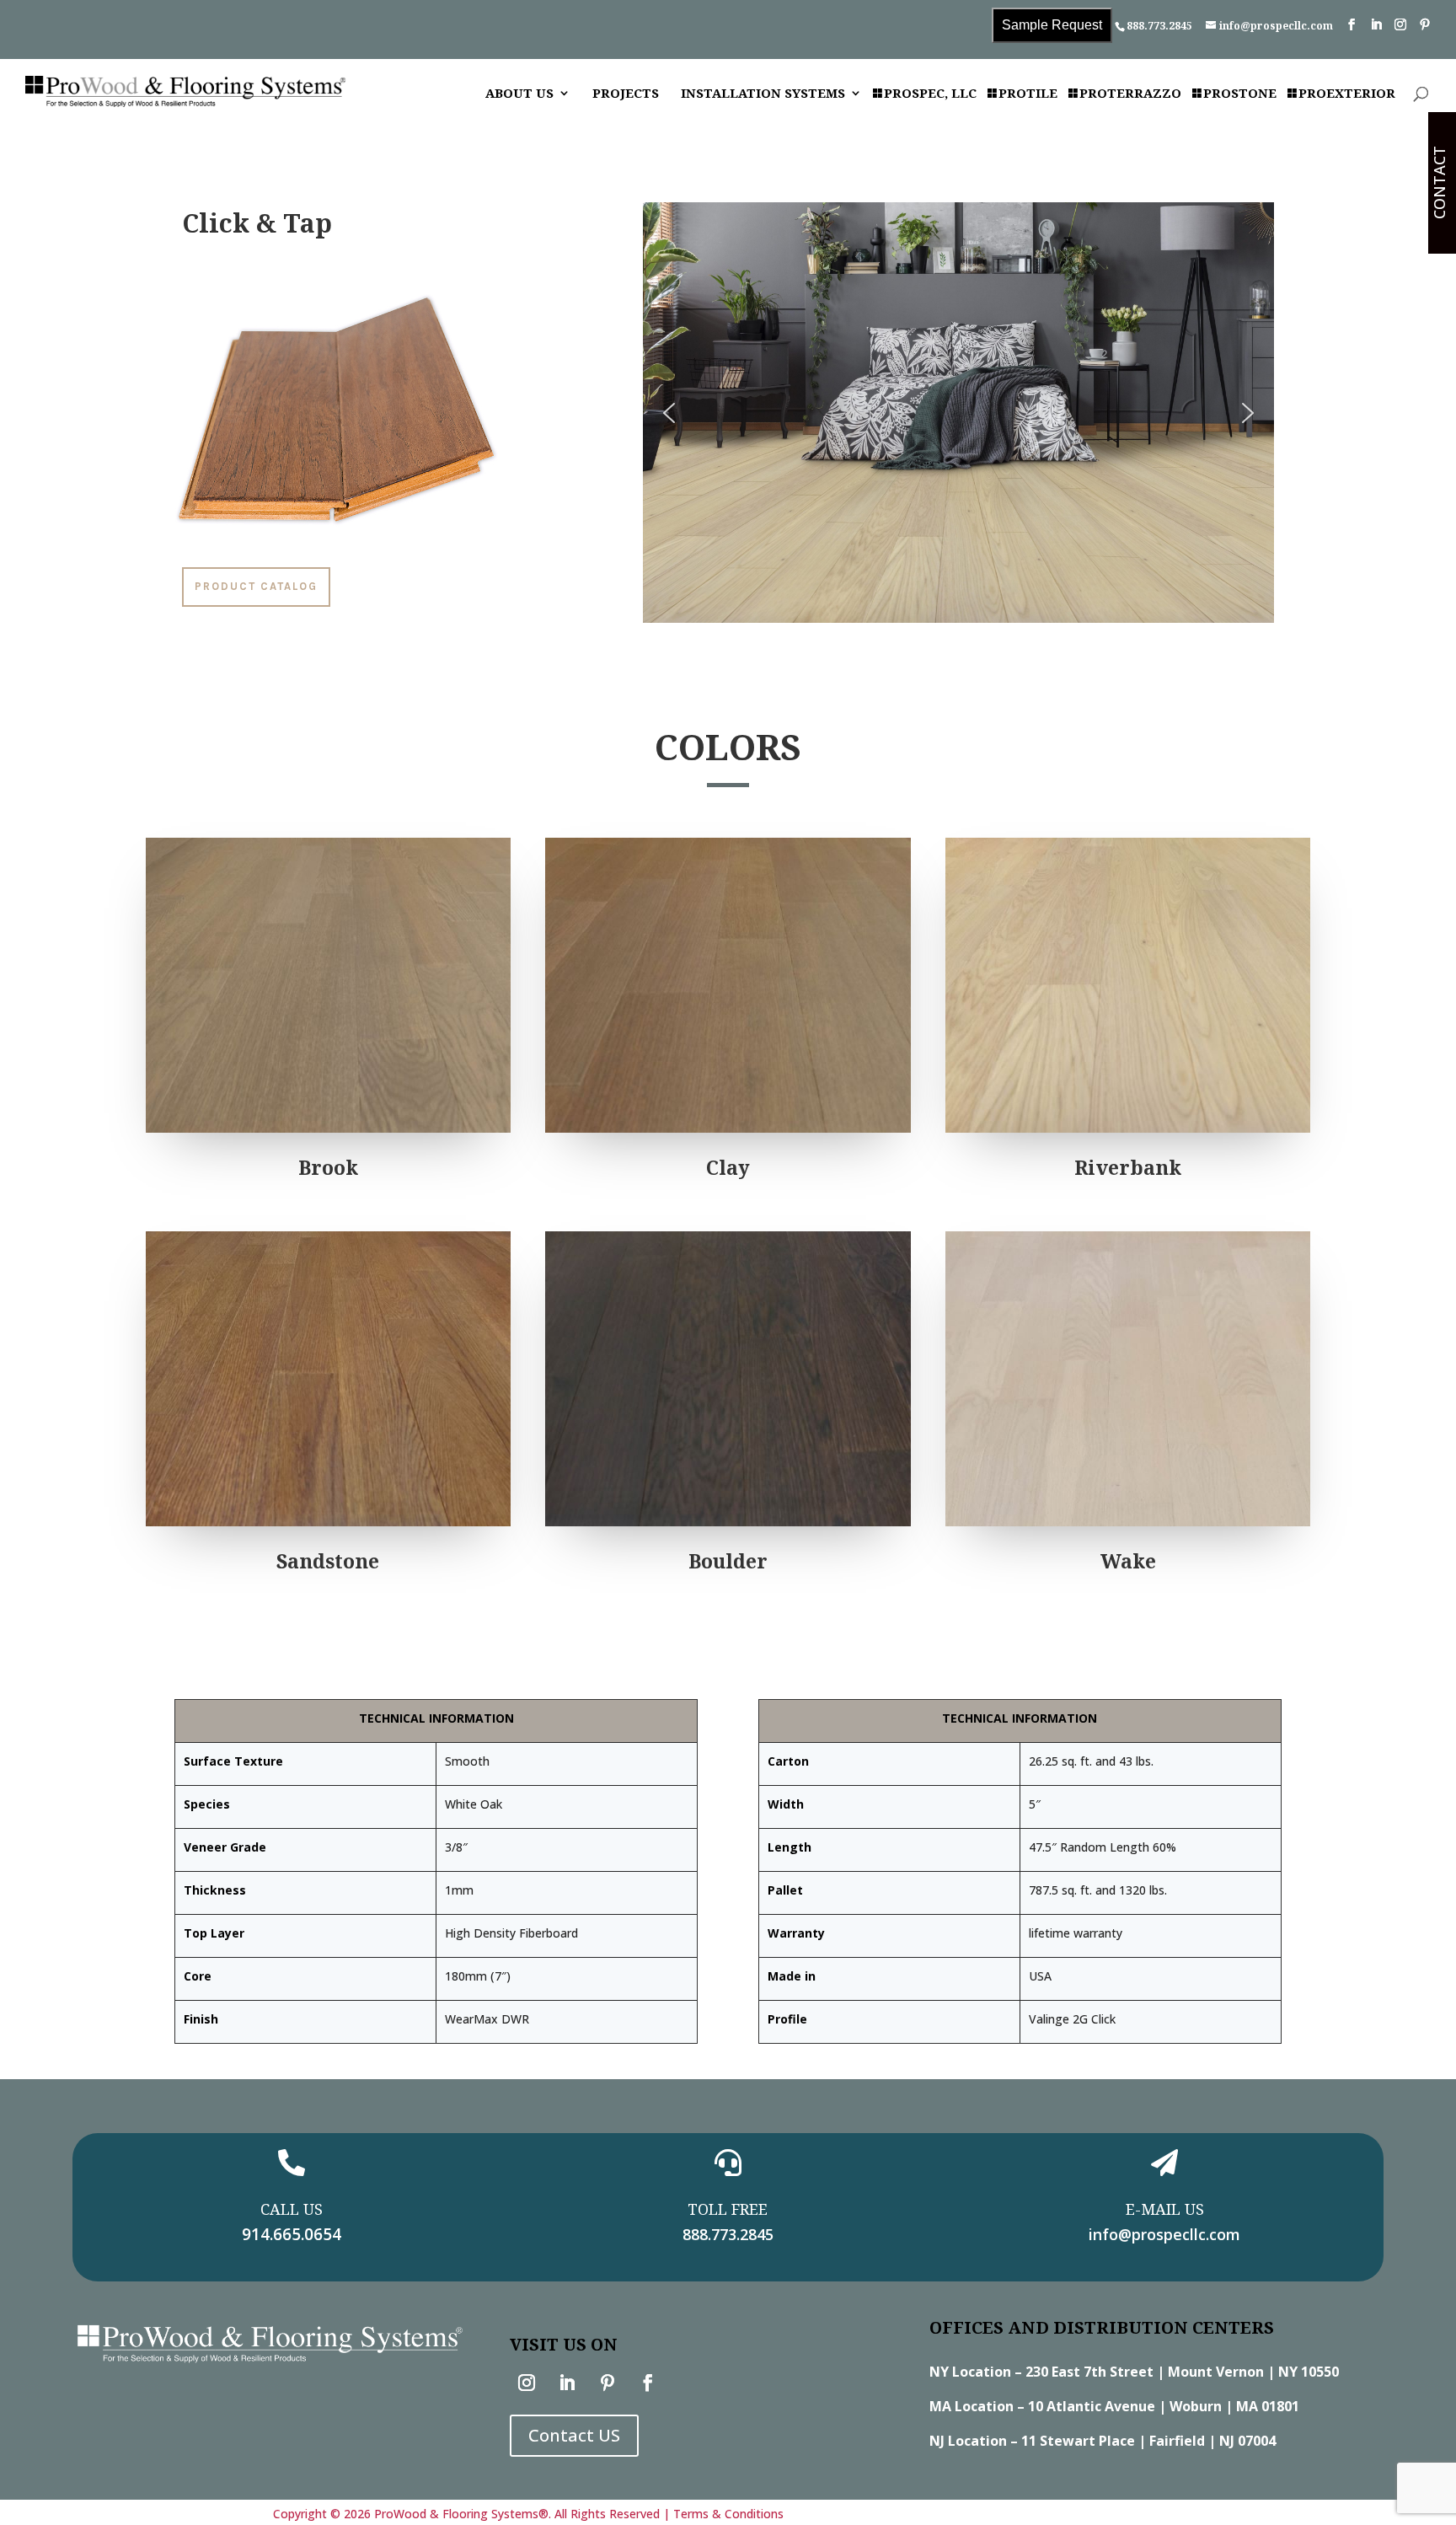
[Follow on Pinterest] (608, 2383)
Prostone (1240, 94)
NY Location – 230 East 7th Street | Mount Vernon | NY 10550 (1134, 2372)
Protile (1028, 94)
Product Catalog (256, 586)
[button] (669, 413)
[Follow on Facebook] (648, 2383)
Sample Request (1052, 25)
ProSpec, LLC (930, 94)
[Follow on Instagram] (527, 2383)
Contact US (574, 2435)
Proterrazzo (1130, 94)
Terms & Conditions (728, 2514)
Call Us (292, 2209)
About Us (519, 94)
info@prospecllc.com (1164, 2234)
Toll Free (728, 2209)
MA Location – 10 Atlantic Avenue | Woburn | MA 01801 (1114, 2406)
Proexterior (1347, 94)
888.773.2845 (1159, 26)
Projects (626, 94)
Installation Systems (763, 94)
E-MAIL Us (1165, 2209)
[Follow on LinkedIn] (567, 2383)
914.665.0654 (292, 2234)
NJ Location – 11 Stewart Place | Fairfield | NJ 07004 (1103, 2441)
